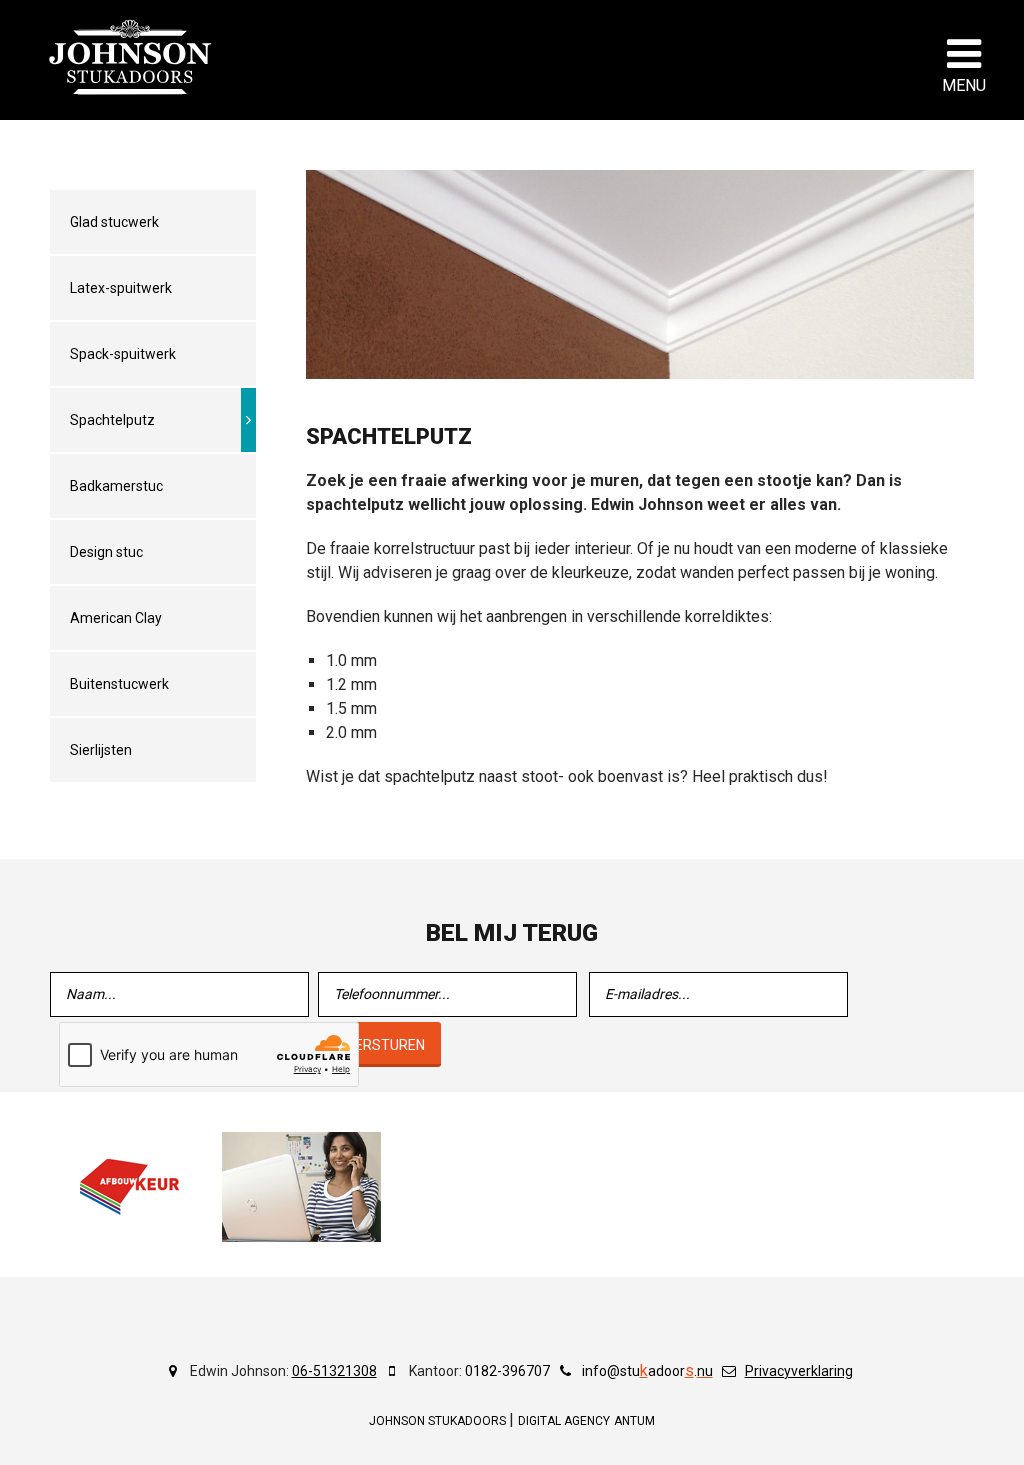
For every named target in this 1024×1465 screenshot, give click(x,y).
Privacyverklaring (799, 1371)
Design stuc (106, 552)
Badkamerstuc (116, 486)
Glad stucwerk (114, 222)
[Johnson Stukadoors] (131, 57)
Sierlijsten (101, 750)
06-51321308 (334, 1371)
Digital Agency (564, 1421)
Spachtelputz (112, 420)
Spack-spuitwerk (123, 354)
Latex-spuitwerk (121, 288)
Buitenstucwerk (119, 684)
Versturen (385, 1045)
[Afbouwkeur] (130, 1187)
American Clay (116, 618)
